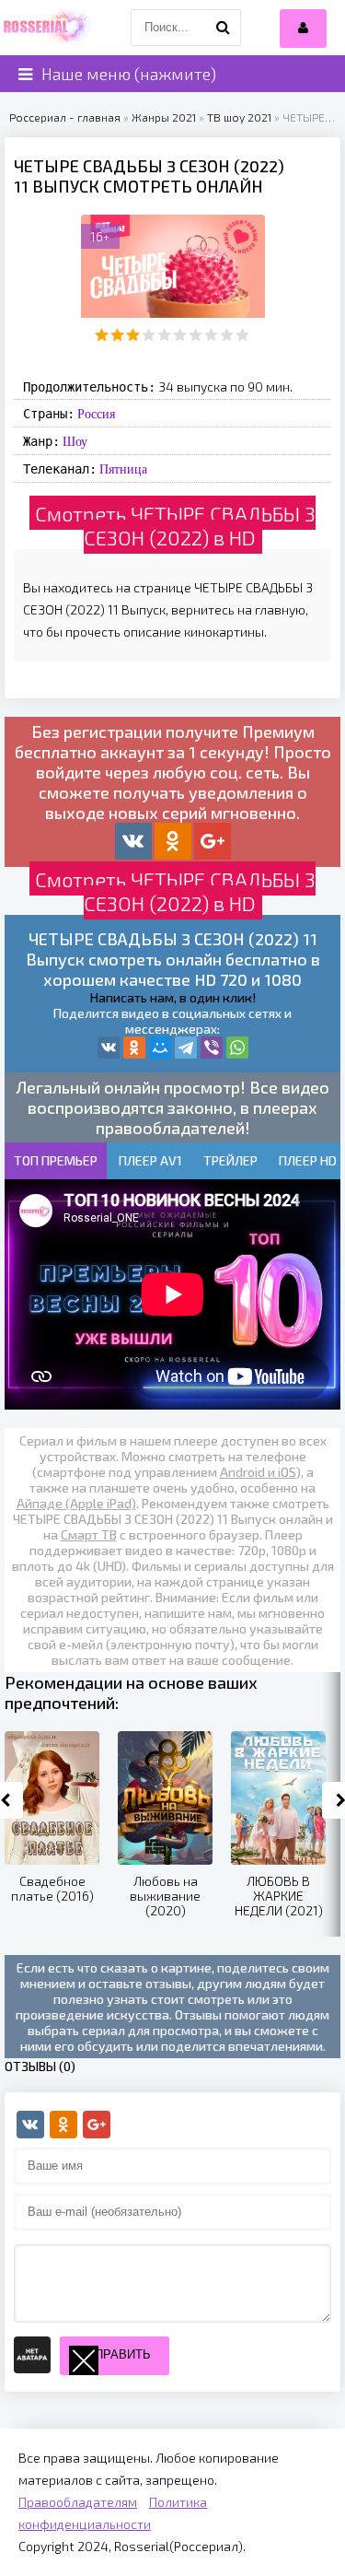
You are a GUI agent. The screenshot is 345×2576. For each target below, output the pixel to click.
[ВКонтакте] (109, 1048)
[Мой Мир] (160, 1048)
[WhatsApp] (237, 1048)
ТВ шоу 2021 (239, 117)
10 (242, 335)
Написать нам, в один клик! (173, 997)
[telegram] (186, 1048)
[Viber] (212, 1048)
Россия (96, 414)
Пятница (123, 469)
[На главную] (46, 28)
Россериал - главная (65, 117)
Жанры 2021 (164, 117)
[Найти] (223, 28)
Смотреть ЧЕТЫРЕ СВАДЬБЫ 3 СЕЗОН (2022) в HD (175, 525)
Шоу (75, 441)
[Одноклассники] (134, 1048)
